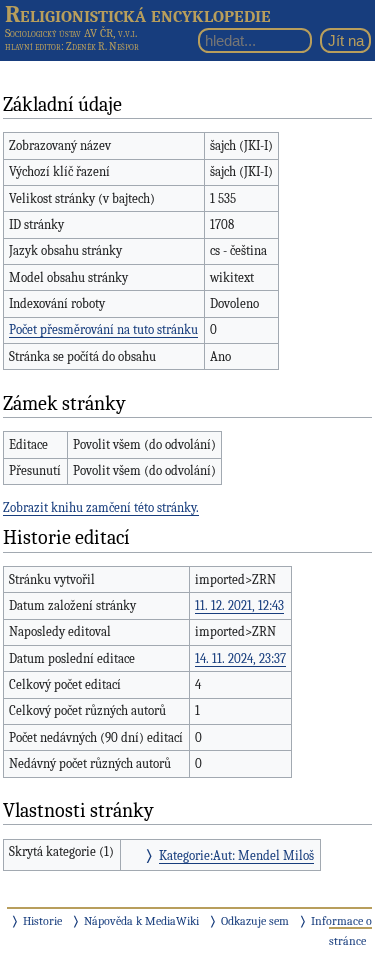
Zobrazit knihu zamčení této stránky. (101, 507)
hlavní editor (33, 46)
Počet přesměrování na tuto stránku (103, 329)
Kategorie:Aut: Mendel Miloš (236, 855)
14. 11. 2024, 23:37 (240, 658)
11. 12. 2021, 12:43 (239, 605)
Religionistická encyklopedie (138, 14)
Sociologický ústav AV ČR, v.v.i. (71, 33)
